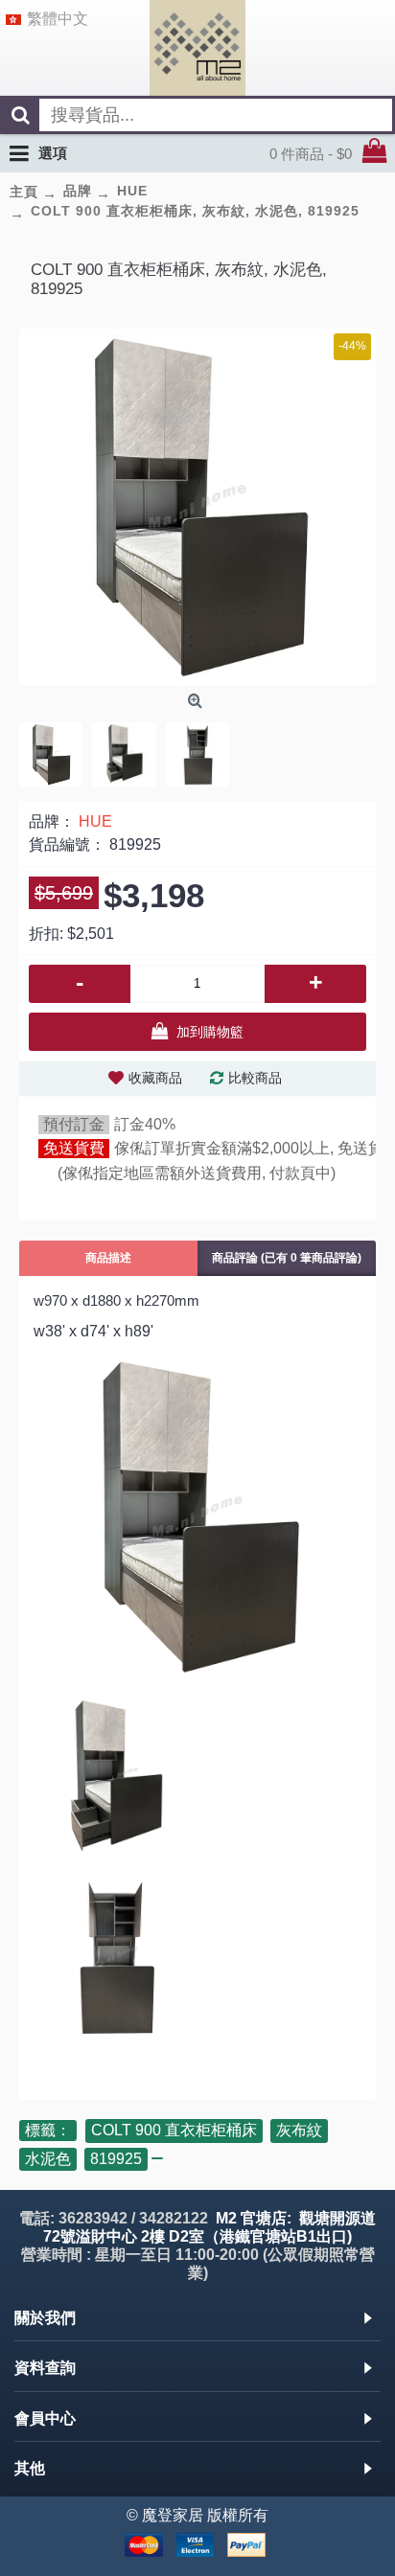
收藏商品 (155, 1078)
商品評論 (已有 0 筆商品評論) (287, 1258)
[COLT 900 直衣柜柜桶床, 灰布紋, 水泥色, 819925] (197, 507)
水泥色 (48, 2159)
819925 (116, 2159)
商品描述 (108, 1258)
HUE (95, 821)
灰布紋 (299, 2130)
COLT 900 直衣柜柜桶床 (174, 2130)
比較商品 (255, 1078)
